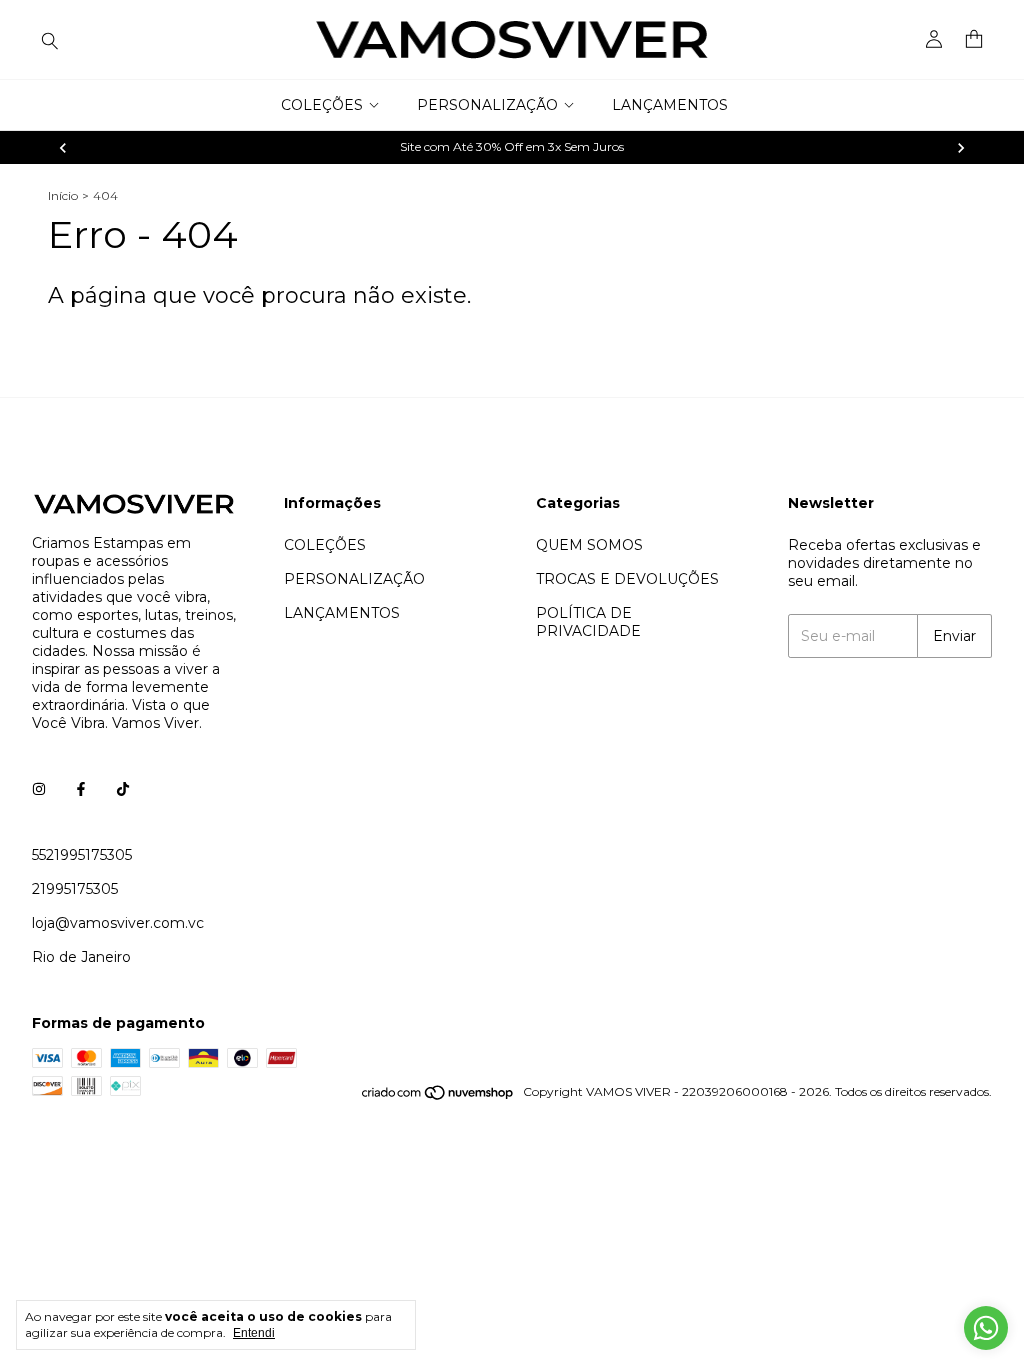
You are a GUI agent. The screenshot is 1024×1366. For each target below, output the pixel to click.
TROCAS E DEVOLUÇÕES (627, 579)
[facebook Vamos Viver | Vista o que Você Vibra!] (81, 789)
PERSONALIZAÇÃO (487, 105)
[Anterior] (63, 148)
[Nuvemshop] (438, 1096)
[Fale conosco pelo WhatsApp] (986, 1328)
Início (63, 195)
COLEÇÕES (322, 105)
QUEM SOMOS (589, 545)
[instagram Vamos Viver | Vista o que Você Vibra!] (39, 789)
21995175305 (75, 889)
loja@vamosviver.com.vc (118, 923)
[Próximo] (961, 148)
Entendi (254, 1333)
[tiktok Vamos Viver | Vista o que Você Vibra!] (123, 789)
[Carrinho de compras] (974, 39)
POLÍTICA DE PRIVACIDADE (588, 622)
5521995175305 (82, 855)
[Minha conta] (934, 40)
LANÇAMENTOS (670, 105)
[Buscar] (50, 40)
